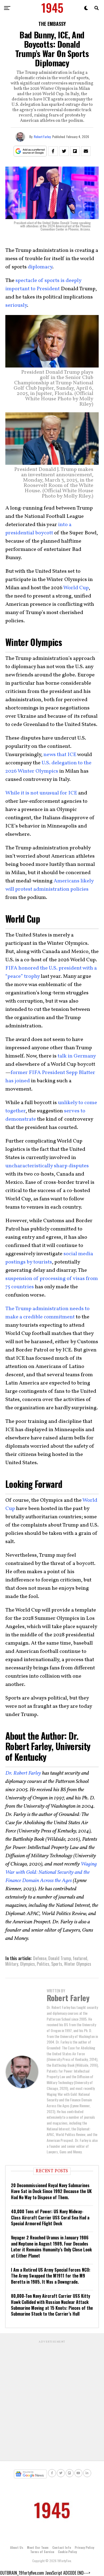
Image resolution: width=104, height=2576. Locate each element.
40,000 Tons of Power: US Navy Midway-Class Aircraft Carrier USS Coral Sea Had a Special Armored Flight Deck (50, 2217)
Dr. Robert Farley (23, 1773)
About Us (17, 2547)
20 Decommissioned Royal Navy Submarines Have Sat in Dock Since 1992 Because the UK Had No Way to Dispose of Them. (51, 2191)
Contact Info (62, 2547)
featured (80, 1958)
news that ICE (60, 755)
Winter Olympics (78, 1964)
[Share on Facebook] (53, 151)
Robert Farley (42, 137)
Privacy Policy (84, 2547)
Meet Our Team (38, 2547)
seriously (16, 305)
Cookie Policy (67, 2552)
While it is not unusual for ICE (41, 793)
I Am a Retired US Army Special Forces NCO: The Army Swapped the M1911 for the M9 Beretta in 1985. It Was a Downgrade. (51, 2276)
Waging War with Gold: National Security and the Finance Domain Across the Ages (51, 1872)
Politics (43, 1964)
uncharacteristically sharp (36, 1166)
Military (12, 1964)
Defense (40, 1958)
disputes (79, 1166)
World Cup (76, 588)
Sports (57, 1964)
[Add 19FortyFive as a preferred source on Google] (30, 151)
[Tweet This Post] (64, 151)
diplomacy (40, 267)
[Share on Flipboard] (75, 151)
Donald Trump (60, 1958)
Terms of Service (42, 2552)
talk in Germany (77, 1056)
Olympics (27, 1964)
